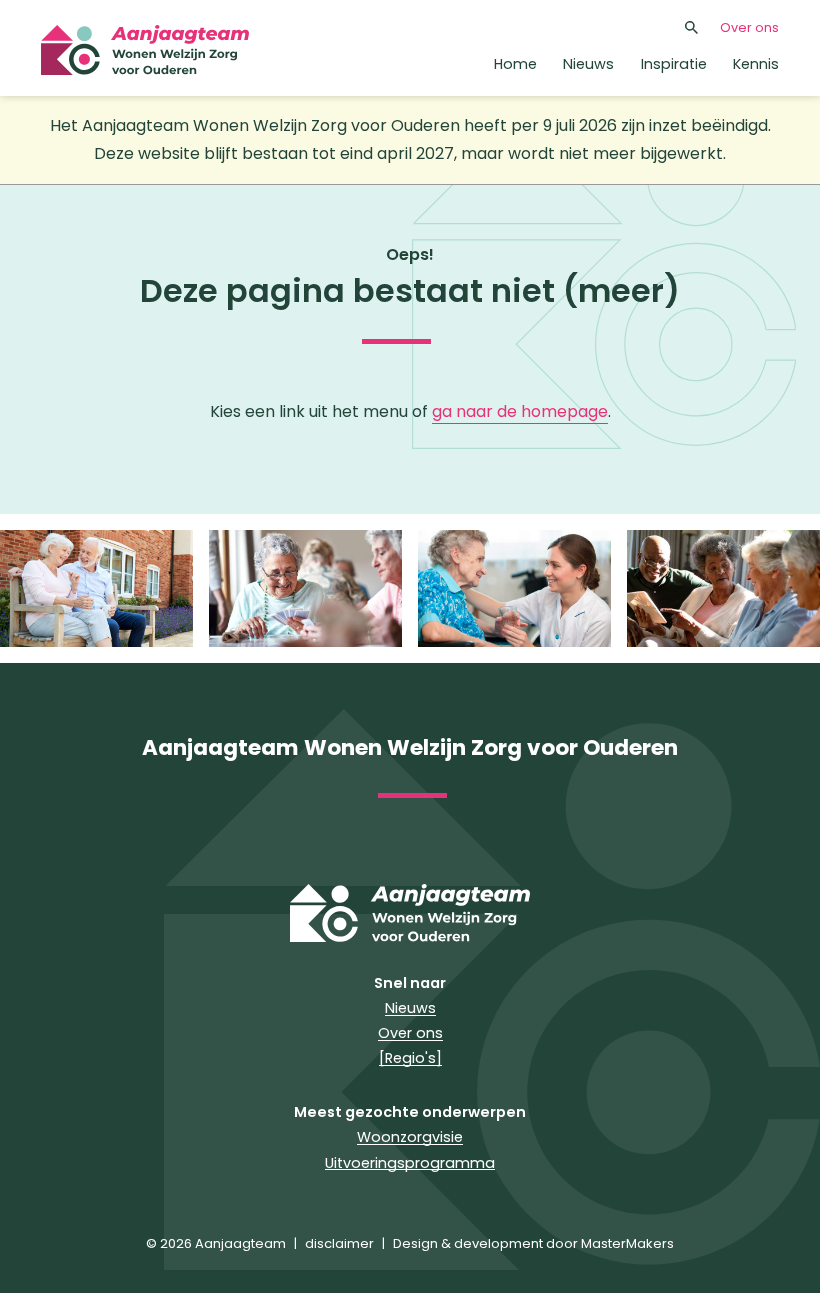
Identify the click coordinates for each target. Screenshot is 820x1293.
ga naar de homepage (520, 411)
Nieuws (588, 64)
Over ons (749, 27)
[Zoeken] (692, 27)
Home (515, 64)
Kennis (756, 64)
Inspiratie (674, 64)
